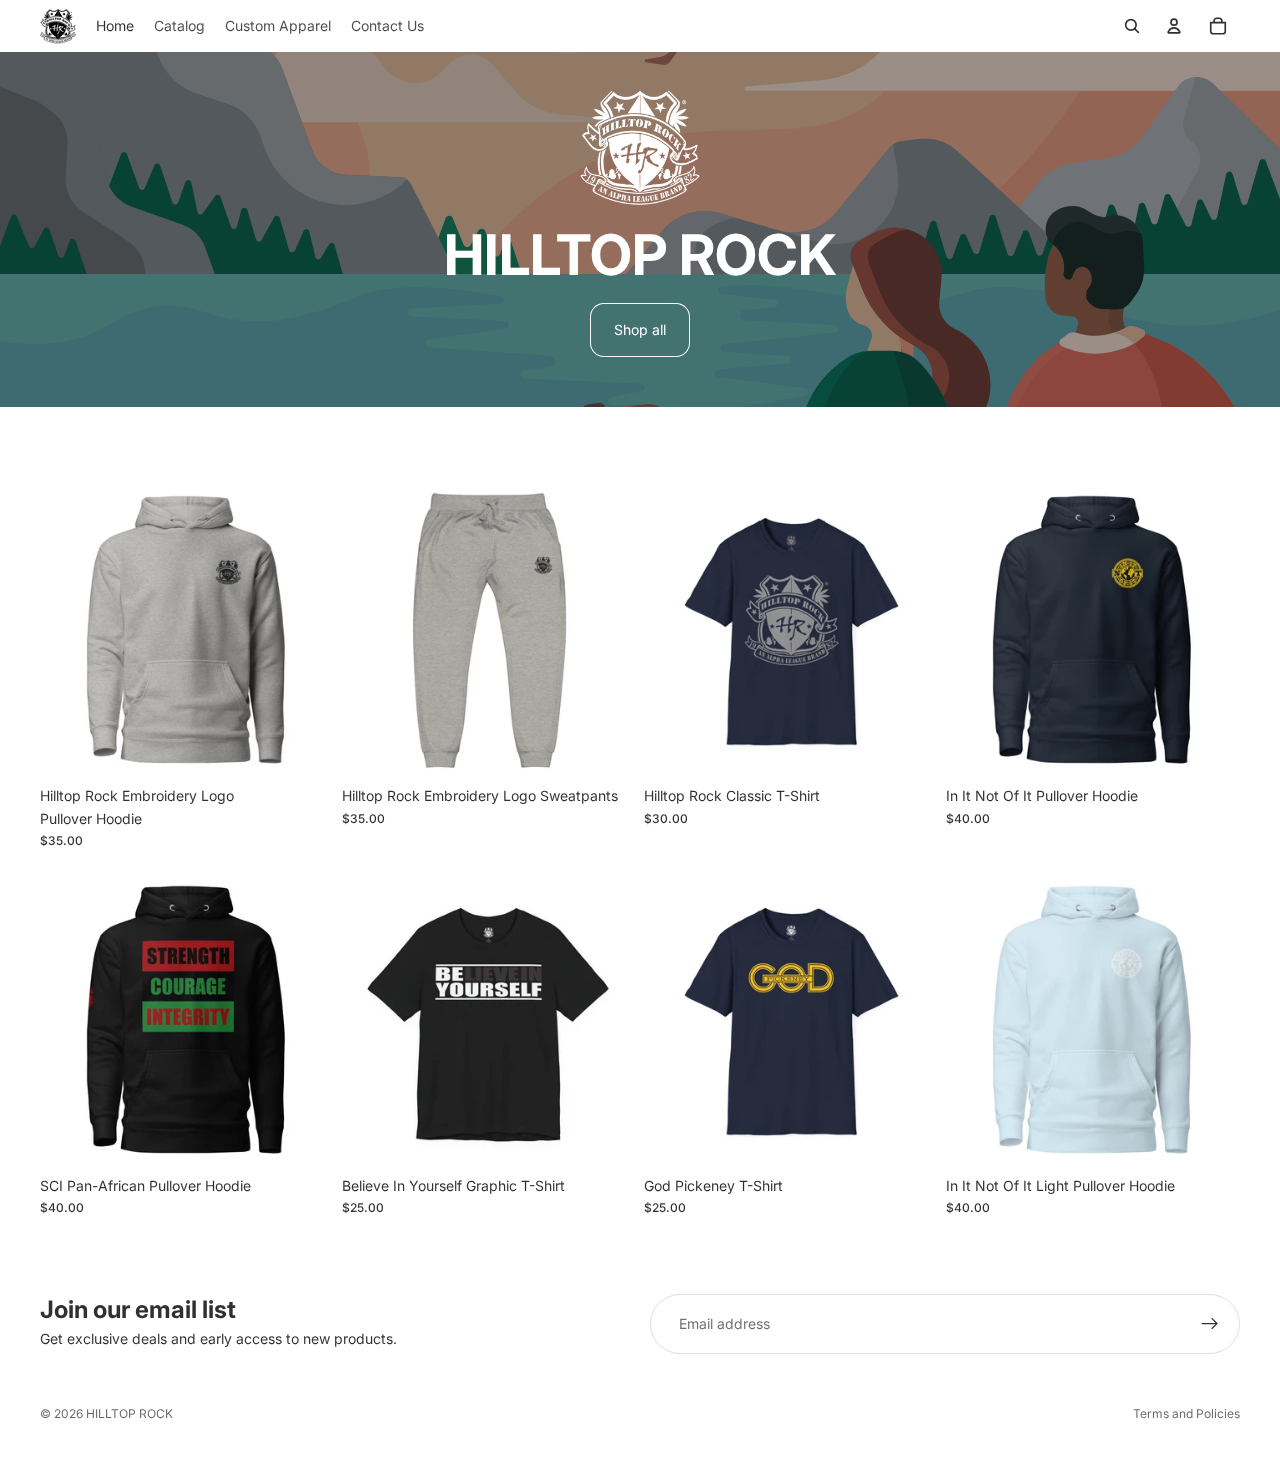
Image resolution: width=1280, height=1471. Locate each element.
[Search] (1132, 26)
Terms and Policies (1186, 1413)
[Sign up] (1210, 1324)
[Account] (1174, 26)
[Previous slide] (70, 630)
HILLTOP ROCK (129, 1413)
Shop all (640, 329)
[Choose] (303, 747)
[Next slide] (304, 630)
